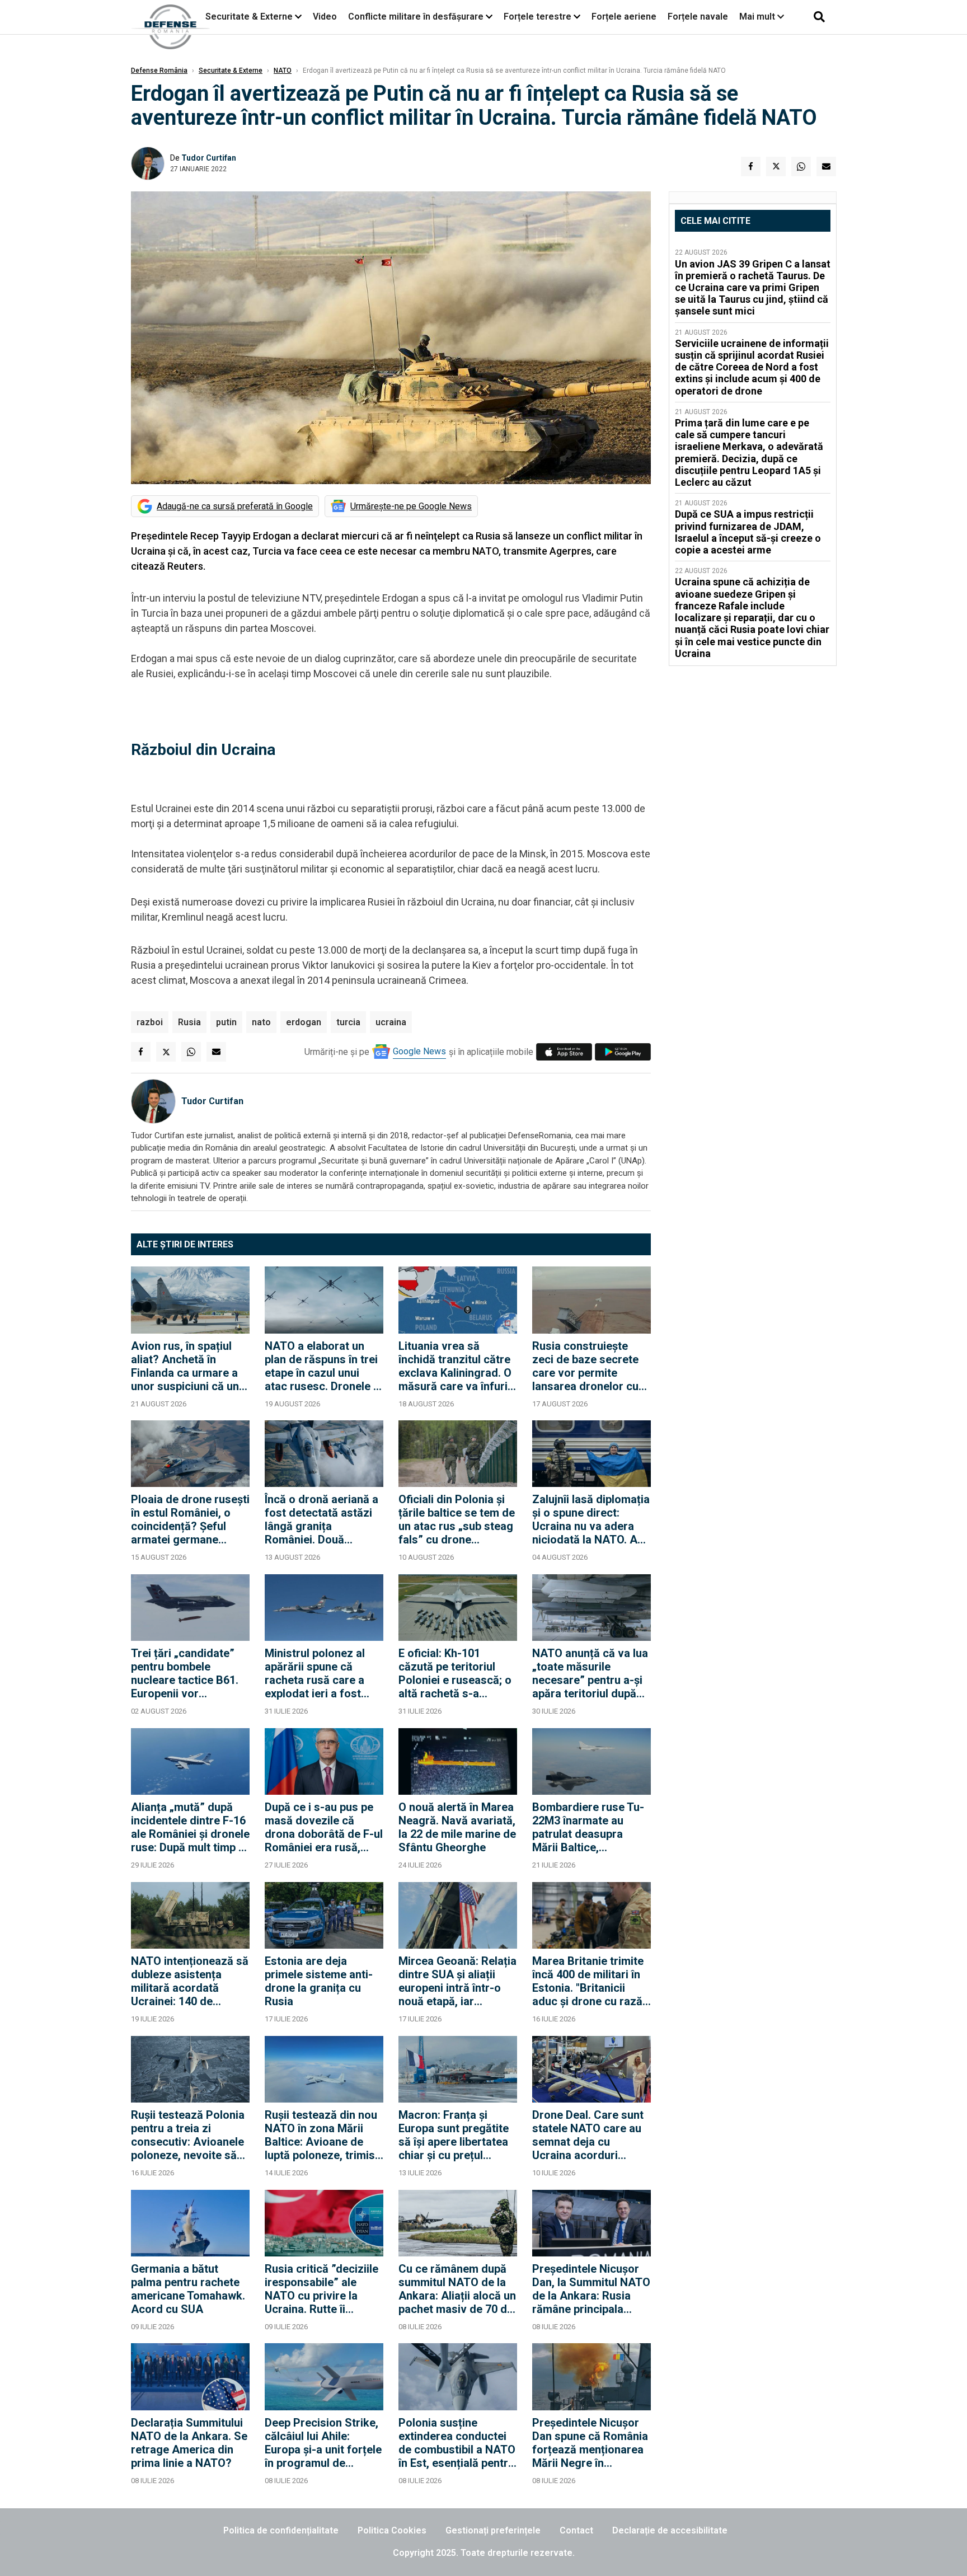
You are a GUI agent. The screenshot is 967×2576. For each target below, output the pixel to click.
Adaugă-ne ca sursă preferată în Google (235, 506)
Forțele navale (698, 17)
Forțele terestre (538, 17)
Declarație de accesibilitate (670, 2530)
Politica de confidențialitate (281, 2530)
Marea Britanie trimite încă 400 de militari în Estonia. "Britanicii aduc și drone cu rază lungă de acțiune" (588, 1981)
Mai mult (758, 17)
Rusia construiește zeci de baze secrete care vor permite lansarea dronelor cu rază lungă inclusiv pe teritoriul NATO (588, 1366)
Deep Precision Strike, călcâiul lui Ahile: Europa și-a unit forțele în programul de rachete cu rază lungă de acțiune (323, 2443)
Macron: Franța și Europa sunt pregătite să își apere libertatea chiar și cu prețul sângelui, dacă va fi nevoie (454, 2135)
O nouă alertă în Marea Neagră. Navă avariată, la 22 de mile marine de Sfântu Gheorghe (457, 1827)
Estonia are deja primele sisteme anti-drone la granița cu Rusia (319, 1981)
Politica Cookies (392, 2530)
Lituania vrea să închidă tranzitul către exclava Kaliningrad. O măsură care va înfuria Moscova (456, 1366)
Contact (576, 2530)
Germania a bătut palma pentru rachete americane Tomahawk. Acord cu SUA (188, 2289)
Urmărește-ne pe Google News (411, 506)
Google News (419, 1051)
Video (325, 17)
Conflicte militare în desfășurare (416, 17)
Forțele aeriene (624, 17)
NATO (283, 71)
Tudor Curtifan (209, 158)
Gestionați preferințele (493, 2530)
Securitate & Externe (249, 17)
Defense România (159, 71)
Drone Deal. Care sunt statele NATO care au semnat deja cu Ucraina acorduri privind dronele (588, 2135)
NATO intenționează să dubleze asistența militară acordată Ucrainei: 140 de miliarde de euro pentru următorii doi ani (190, 1981)
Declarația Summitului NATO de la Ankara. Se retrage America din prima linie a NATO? (189, 2443)
